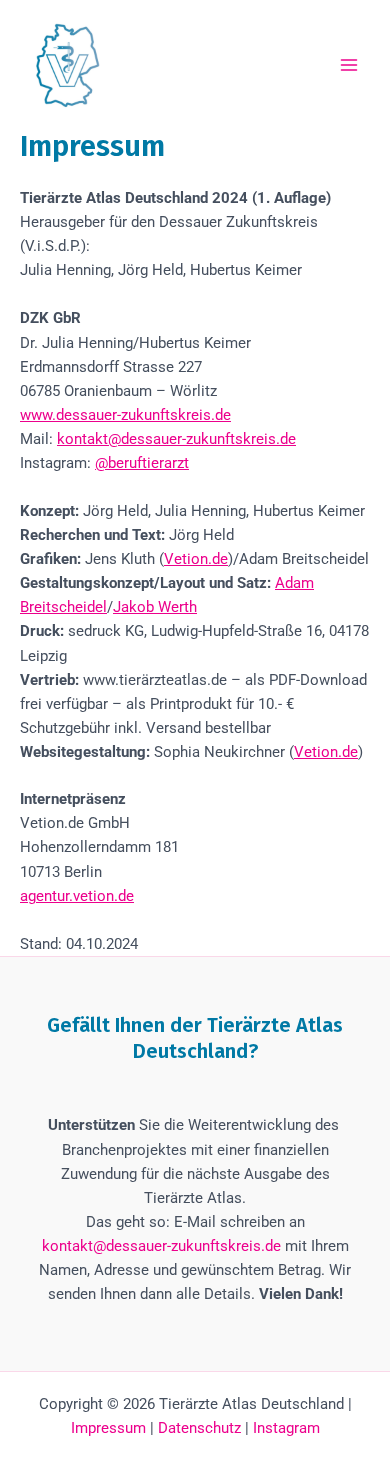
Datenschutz (199, 1428)
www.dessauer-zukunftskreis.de (125, 415)
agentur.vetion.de (77, 896)
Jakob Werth (155, 607)
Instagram (286, 1428)
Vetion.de (196, 559)
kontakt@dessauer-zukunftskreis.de (176, 439)
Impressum (108, 1428)
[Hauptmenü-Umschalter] (349, 65)
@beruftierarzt (142, 463)
